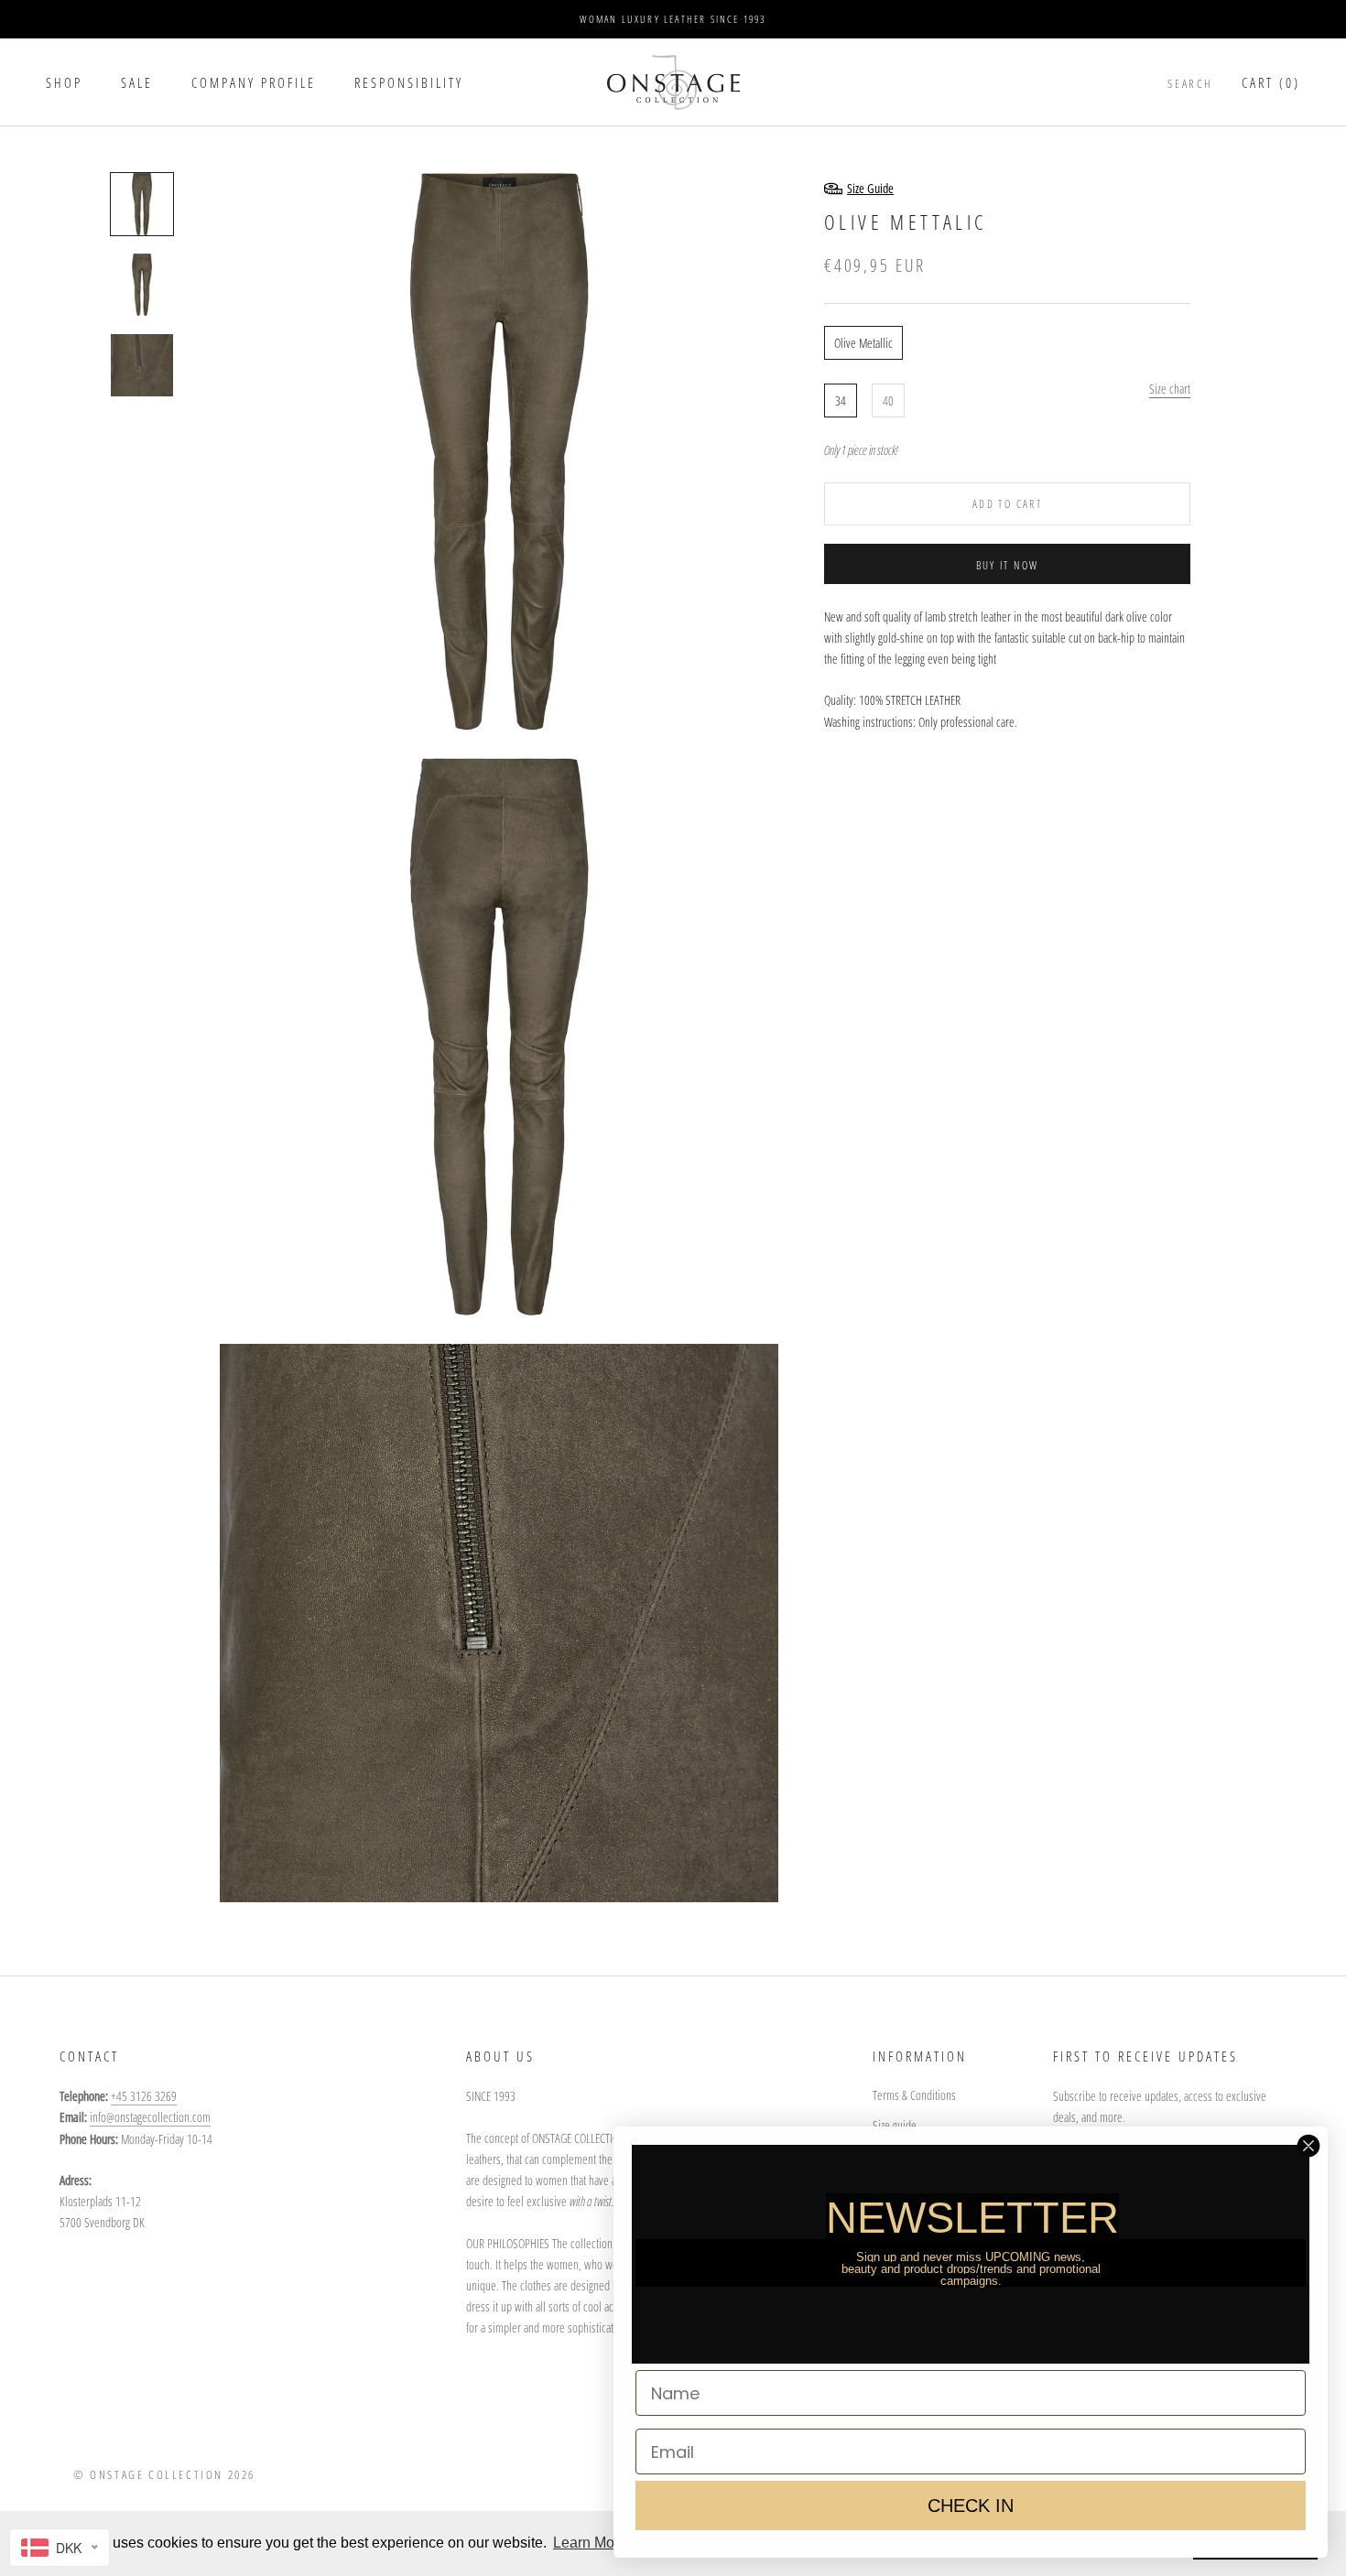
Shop (64, 82)
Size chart (1170, 388)
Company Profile (254, 82)
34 (841, 400)
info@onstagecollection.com (150, 2117)
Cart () (1271, 82)
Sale (137, 82)
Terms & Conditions (914, 2095)
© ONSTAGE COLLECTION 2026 (164, 2474)
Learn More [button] (590, 2543)
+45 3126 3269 (144, 2096)
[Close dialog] (1308, 2146)
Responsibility (409, 82)
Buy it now (1008, 565)
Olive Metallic (863, 342)
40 (888, 400)
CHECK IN (971, 2506)
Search (1190, 83)
